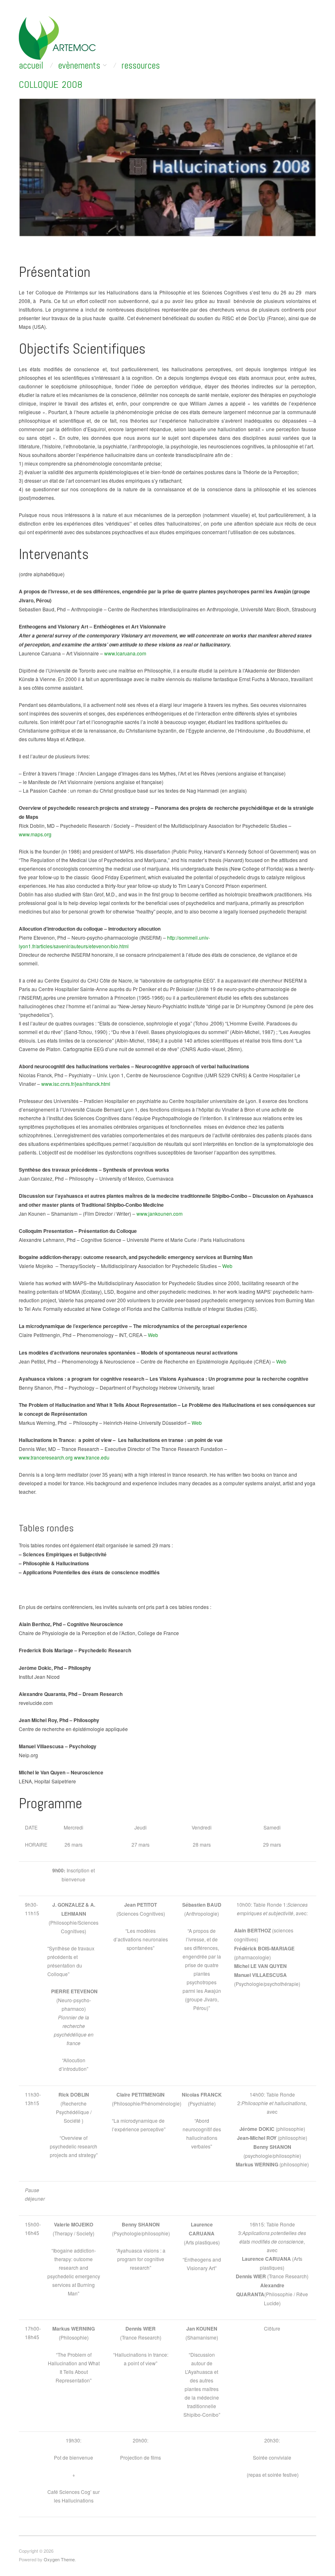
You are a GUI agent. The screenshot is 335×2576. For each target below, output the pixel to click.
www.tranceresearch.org (46, 1457)
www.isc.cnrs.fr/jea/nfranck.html (76, 1084)
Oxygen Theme (59, 2559)
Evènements (79, 66)
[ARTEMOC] (57, 37)
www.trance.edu (92, 1457)
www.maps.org (35, 834)
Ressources (141, 66)
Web (227, 1266)
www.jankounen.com (160, 1213)
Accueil (31, 66)
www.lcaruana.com (125, 653)
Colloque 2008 (51, 84)
